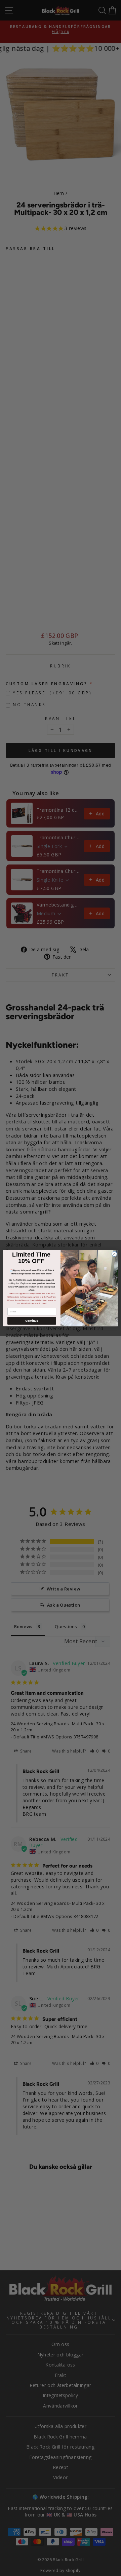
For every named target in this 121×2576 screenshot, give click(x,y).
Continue (32, 1321)
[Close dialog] (114, 1254)
